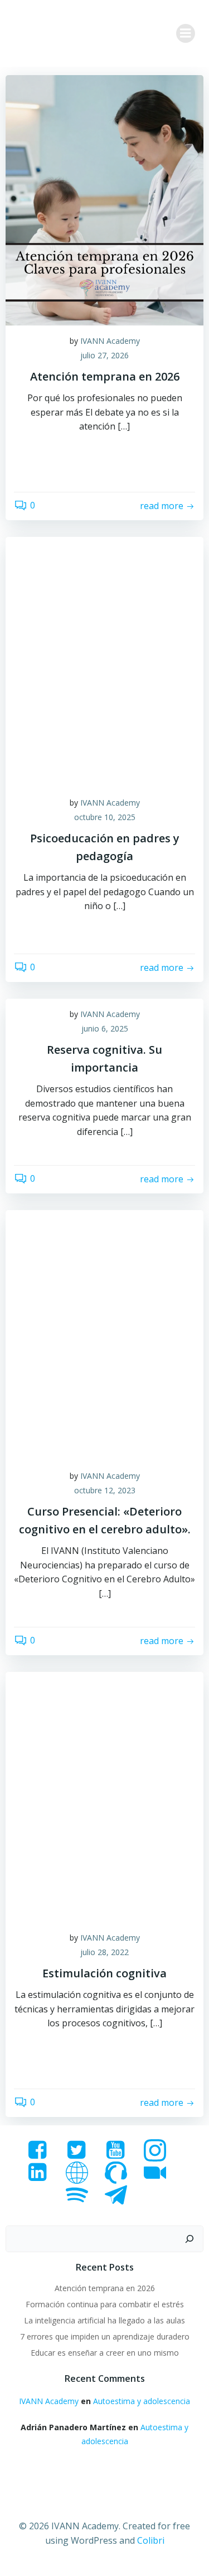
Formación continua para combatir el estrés (105, 2304)
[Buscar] (189, 2239)
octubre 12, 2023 (105, 1490)
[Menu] (186, 33)
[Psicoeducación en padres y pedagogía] (104, 661)
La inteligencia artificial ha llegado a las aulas (104, 2320)
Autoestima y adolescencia (142, 2401)
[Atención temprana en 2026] (104, 199)
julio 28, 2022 (104, 1952)
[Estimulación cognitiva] (104, 1796)
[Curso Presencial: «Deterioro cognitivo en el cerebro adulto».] (104, 1334)
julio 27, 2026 (104, 355)
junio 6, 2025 (105, 1028)
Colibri (151, 2540)
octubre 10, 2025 (105, 817)
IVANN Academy (110, 341)
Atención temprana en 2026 (105, 2288)
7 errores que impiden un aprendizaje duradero (105, 2336)
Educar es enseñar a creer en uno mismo (105, 2353)
